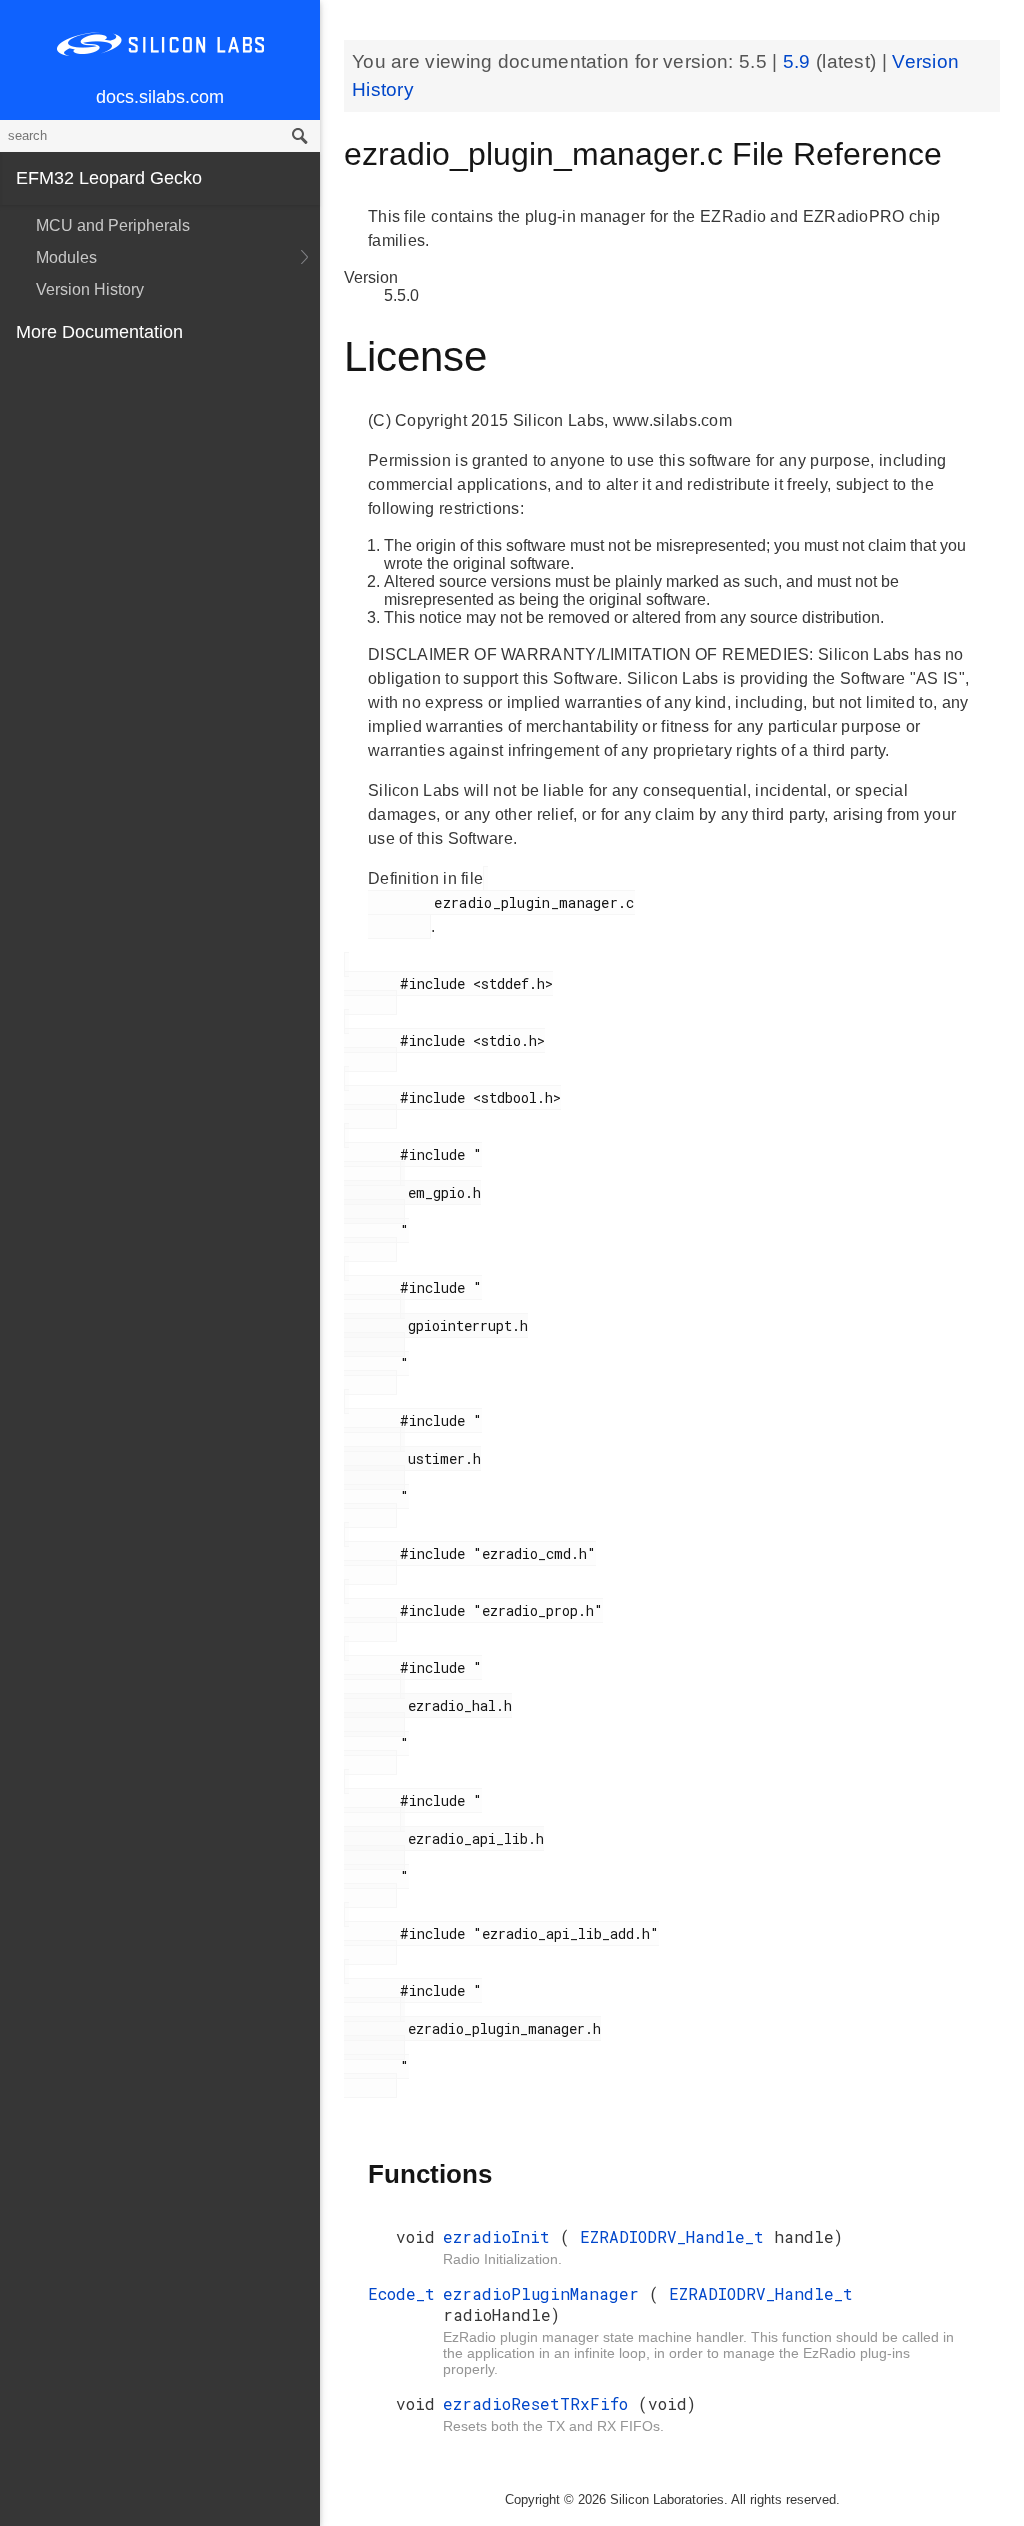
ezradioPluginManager (546, 2293)
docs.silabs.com (160, 97)
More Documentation (99, 332)
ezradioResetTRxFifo (540, 2403)
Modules (66, 257)
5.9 (799, 61)
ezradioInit (501, 2236)
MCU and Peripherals (113, 225)
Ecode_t (401, 2293)
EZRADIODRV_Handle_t (677, 2236)
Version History (90, 289)
